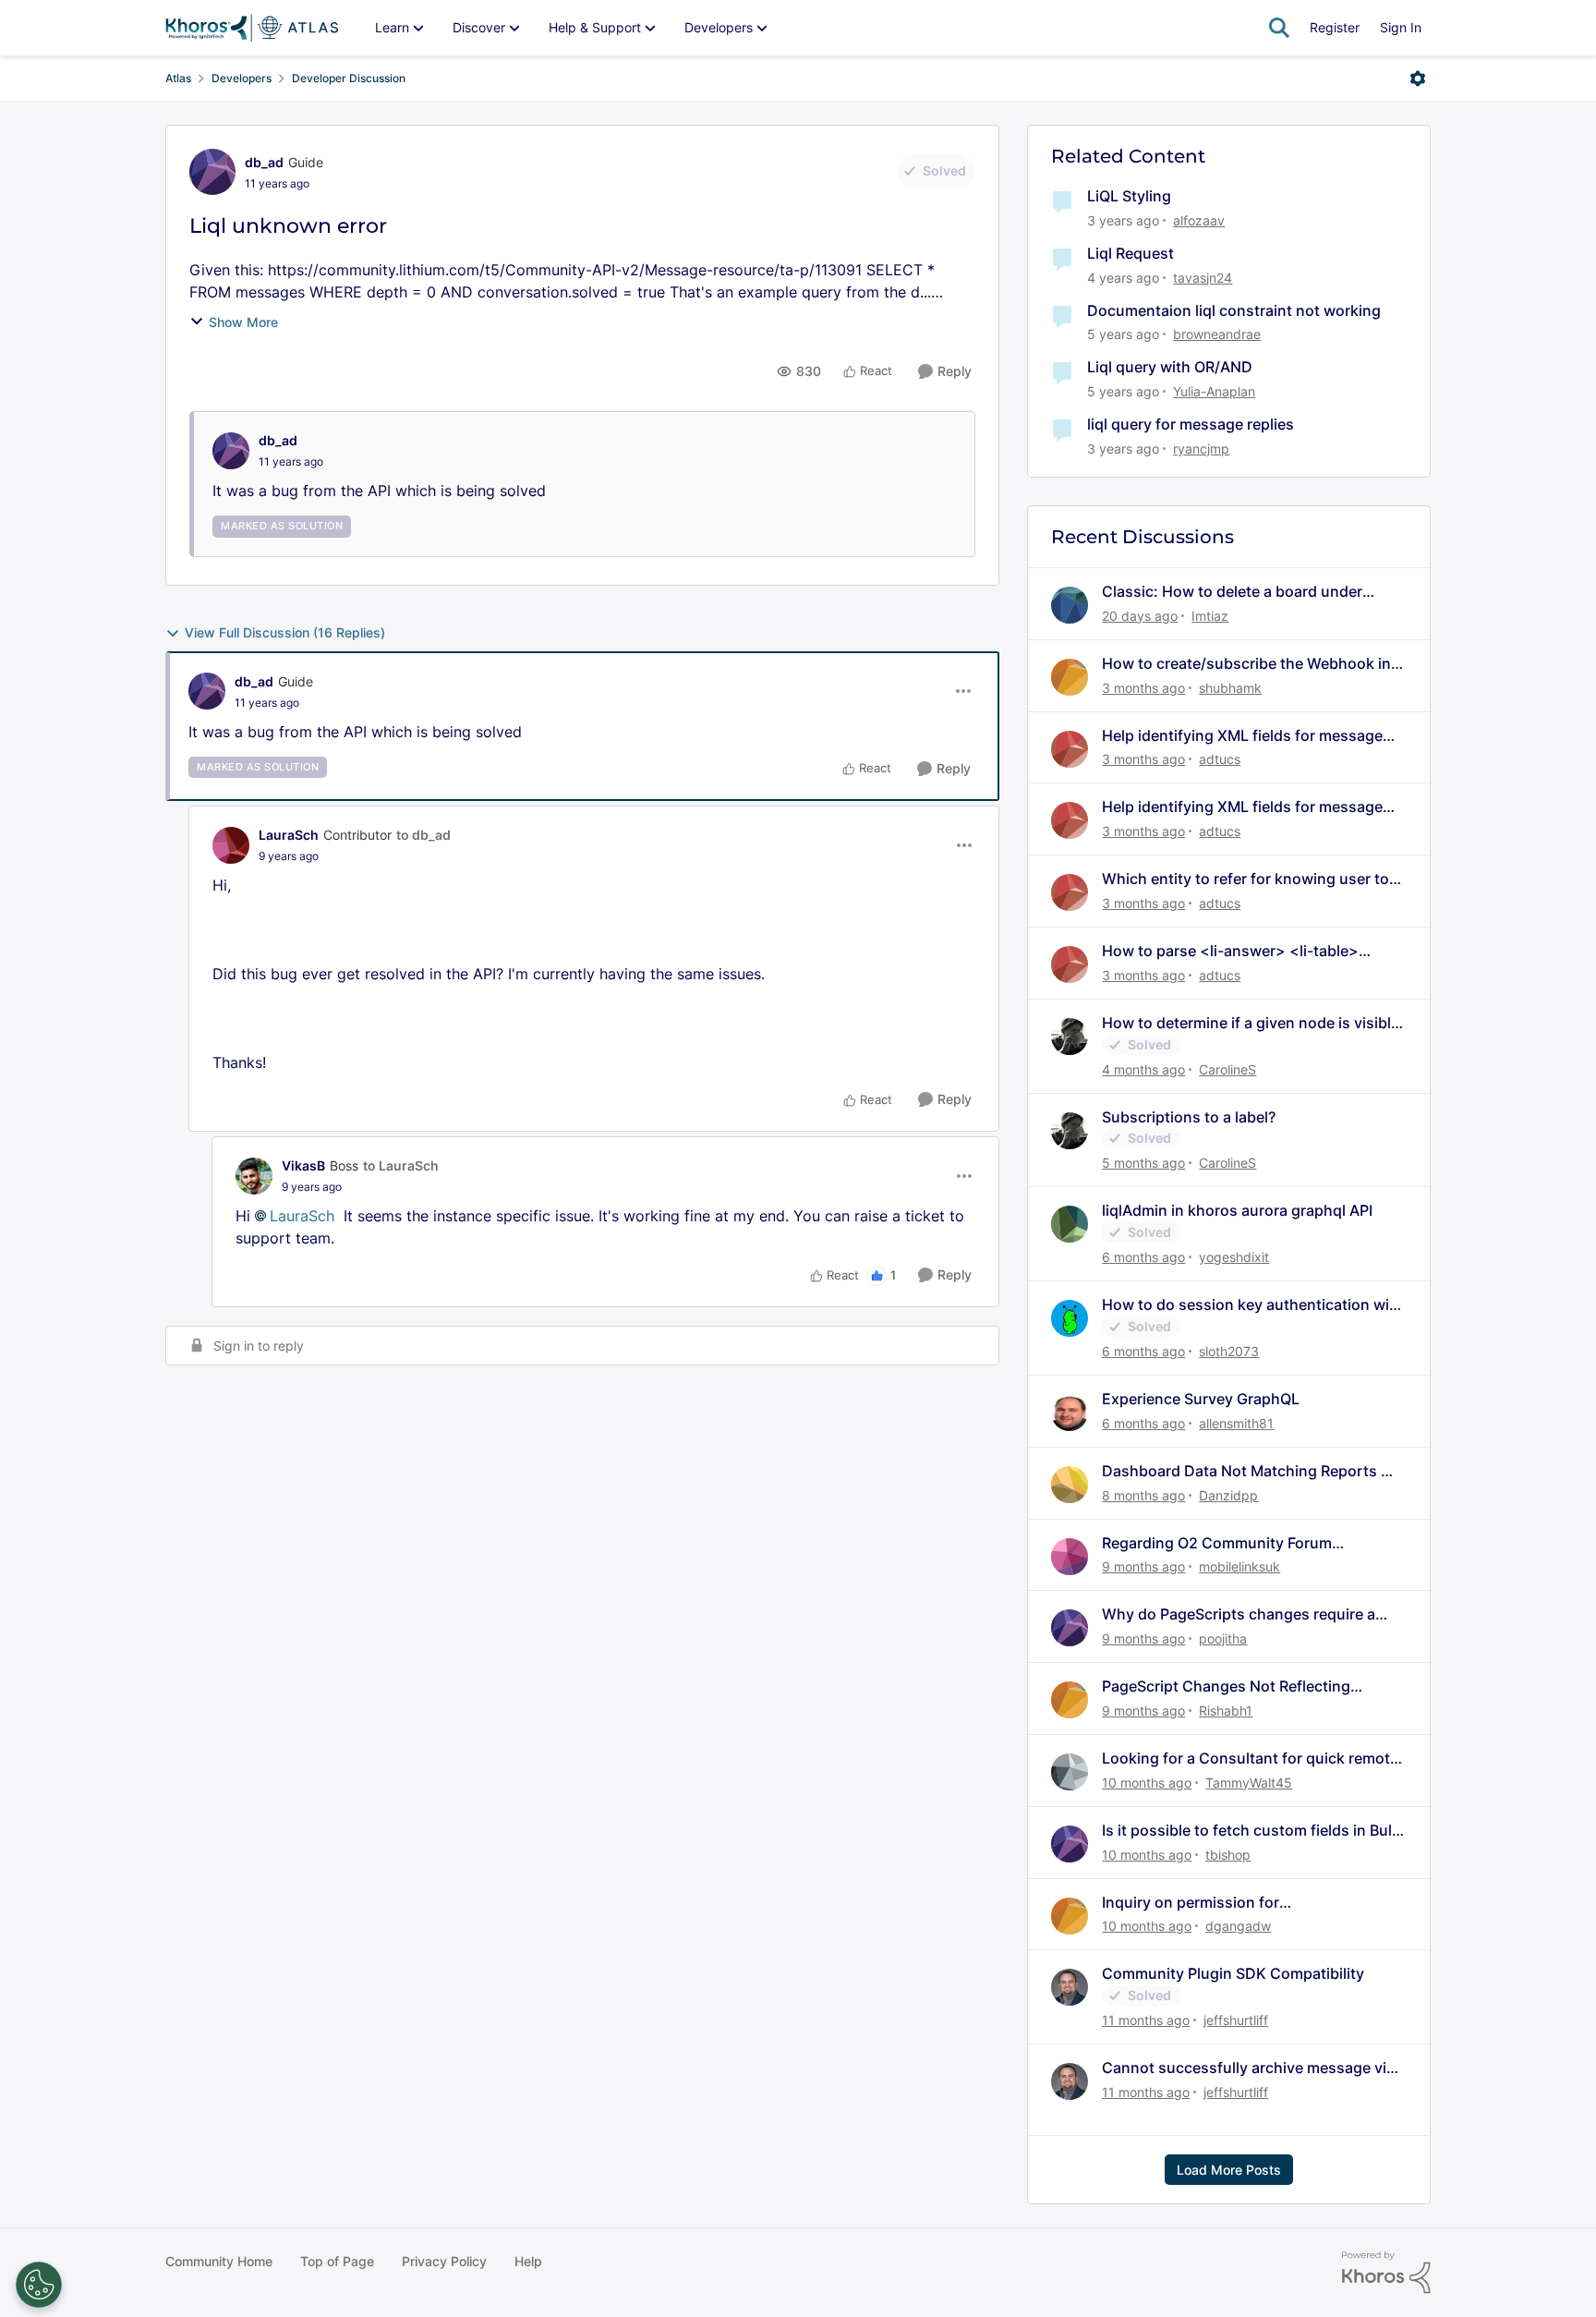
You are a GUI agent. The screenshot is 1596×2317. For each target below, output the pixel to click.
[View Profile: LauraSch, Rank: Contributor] (231, 845)
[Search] (1279, 28)
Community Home (219, 2261)
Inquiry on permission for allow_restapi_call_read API (1197, 1903)
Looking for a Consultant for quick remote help (1250, 1759)
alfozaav (1199, 220)
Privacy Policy (444, 2261)
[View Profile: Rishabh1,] (1070, 1700)
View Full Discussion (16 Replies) (285, 632)
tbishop (1228, 1855)
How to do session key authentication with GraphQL (1253, 1305)
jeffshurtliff (1236, 2020)
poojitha (1223, 1638)
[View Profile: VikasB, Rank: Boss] (254, 1176)
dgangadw (1238, 1926)
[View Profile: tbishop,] (1070, 1844)
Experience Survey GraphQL (1201, 1399)
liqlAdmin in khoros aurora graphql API (1237, 1210)
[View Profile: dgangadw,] (1070, 1916)
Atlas (178, 78)
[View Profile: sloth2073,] (1070, 1318)
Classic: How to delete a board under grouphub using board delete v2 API (1232, 592)
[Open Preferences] (39, 2285)
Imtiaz (1210, 616)
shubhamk (1230, 688)
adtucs (1220, 759)
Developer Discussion (349, 78)
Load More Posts (1229, 2170)
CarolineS (1227, 1069)
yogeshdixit (1234, 1257)
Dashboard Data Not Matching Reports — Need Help (1249, 1471)
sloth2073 (1229, 1351)
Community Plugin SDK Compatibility (1233, 1973)
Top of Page (337, 2261)
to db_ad (423, 835)
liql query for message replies (1191, 424)
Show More (243, 322)
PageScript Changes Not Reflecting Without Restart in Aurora (1226, 1686)
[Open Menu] (1418, 79)
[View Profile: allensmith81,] (1070, 1413)
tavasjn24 (1203, 278)
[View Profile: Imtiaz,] (1070, 605)
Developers (242, 78)
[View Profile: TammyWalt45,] (1070, 1772)
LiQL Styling (1129, 196)
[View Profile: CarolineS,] (1070, 1037)
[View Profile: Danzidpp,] (1070, 1485)
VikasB (303, 1165)
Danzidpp (1228, 1495)
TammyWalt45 (1249, 1783)
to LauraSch (401, 1165)
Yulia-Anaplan (1214, 391)
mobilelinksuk (1239, 1566)
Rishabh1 (1226, 1710)
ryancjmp (1201, 449)
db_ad (264, 162)
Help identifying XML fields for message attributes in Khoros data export (1242, 736)
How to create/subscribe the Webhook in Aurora (1246, 664)
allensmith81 (1236, 1423)
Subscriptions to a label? (1189, 1117)
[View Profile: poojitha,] (1070, 1628)
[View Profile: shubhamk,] (1070, 677)
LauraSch (289, 835)
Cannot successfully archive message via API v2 (1248, 2068)
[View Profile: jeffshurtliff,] (1070, 1987)
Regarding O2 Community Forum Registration (1217, 1543)
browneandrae (1217, 334)
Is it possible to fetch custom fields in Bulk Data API (1251, 1831)
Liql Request (1130, 253)
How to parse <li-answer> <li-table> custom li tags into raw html (1230, 951)
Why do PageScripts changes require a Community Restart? (1239, 1614)
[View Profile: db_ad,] (231, 451)
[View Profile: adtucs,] (1070, 749)
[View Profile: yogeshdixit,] (1070, 1224)
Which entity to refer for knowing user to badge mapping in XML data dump (1245, 879)
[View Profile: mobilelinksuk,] (1070, 1557)
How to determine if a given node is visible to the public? (1251, 1023)
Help (528, 2261)
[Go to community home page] (252, 28)
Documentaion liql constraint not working (1234, 310)
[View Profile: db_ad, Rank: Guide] (212, 172)
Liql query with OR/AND (1170, 367)
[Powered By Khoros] (1386, 2273)
